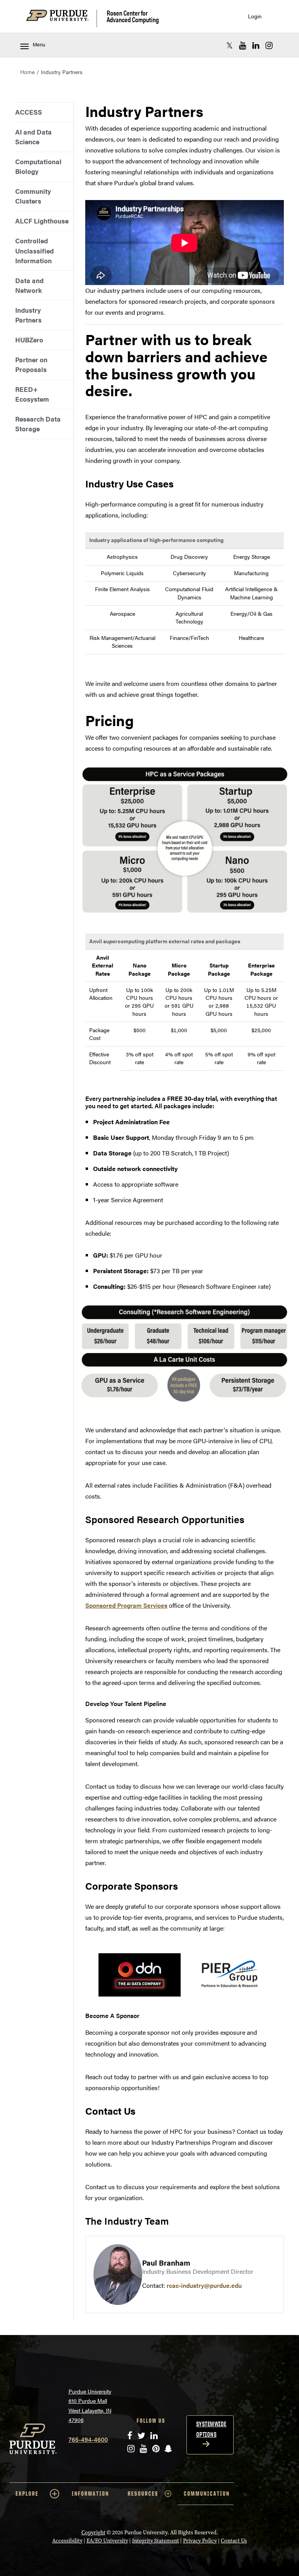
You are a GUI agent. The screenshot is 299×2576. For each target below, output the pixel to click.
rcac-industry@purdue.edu (204, 2285)
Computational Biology (38, 166)
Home (27, 72)
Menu (39, 44)
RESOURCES (143, 2494)
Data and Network (29, 285)
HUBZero (29, 340)
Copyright (93, 2533)
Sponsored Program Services (126, 1605)
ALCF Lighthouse (42, 221)
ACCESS (29, 112)
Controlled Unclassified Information (34, 250)
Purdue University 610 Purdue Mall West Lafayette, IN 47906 (90, 2406)
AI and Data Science (33, 137)
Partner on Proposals (31, 364)
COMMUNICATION (207, 2494)
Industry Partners (28, 315)
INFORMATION (90, 2494)
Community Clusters (33, 196)
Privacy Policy (200, 2541)
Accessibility (67, 2541)
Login (255, 16)
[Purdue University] (62, 19)
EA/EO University (107, 2541)
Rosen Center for (133, 16)
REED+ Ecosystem (32, 394)
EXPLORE (27, 2494)
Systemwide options (211, 2429)
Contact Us (234, 2541)
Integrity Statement (156, 2541)
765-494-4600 (88, 2439)
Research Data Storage (38, 424)
